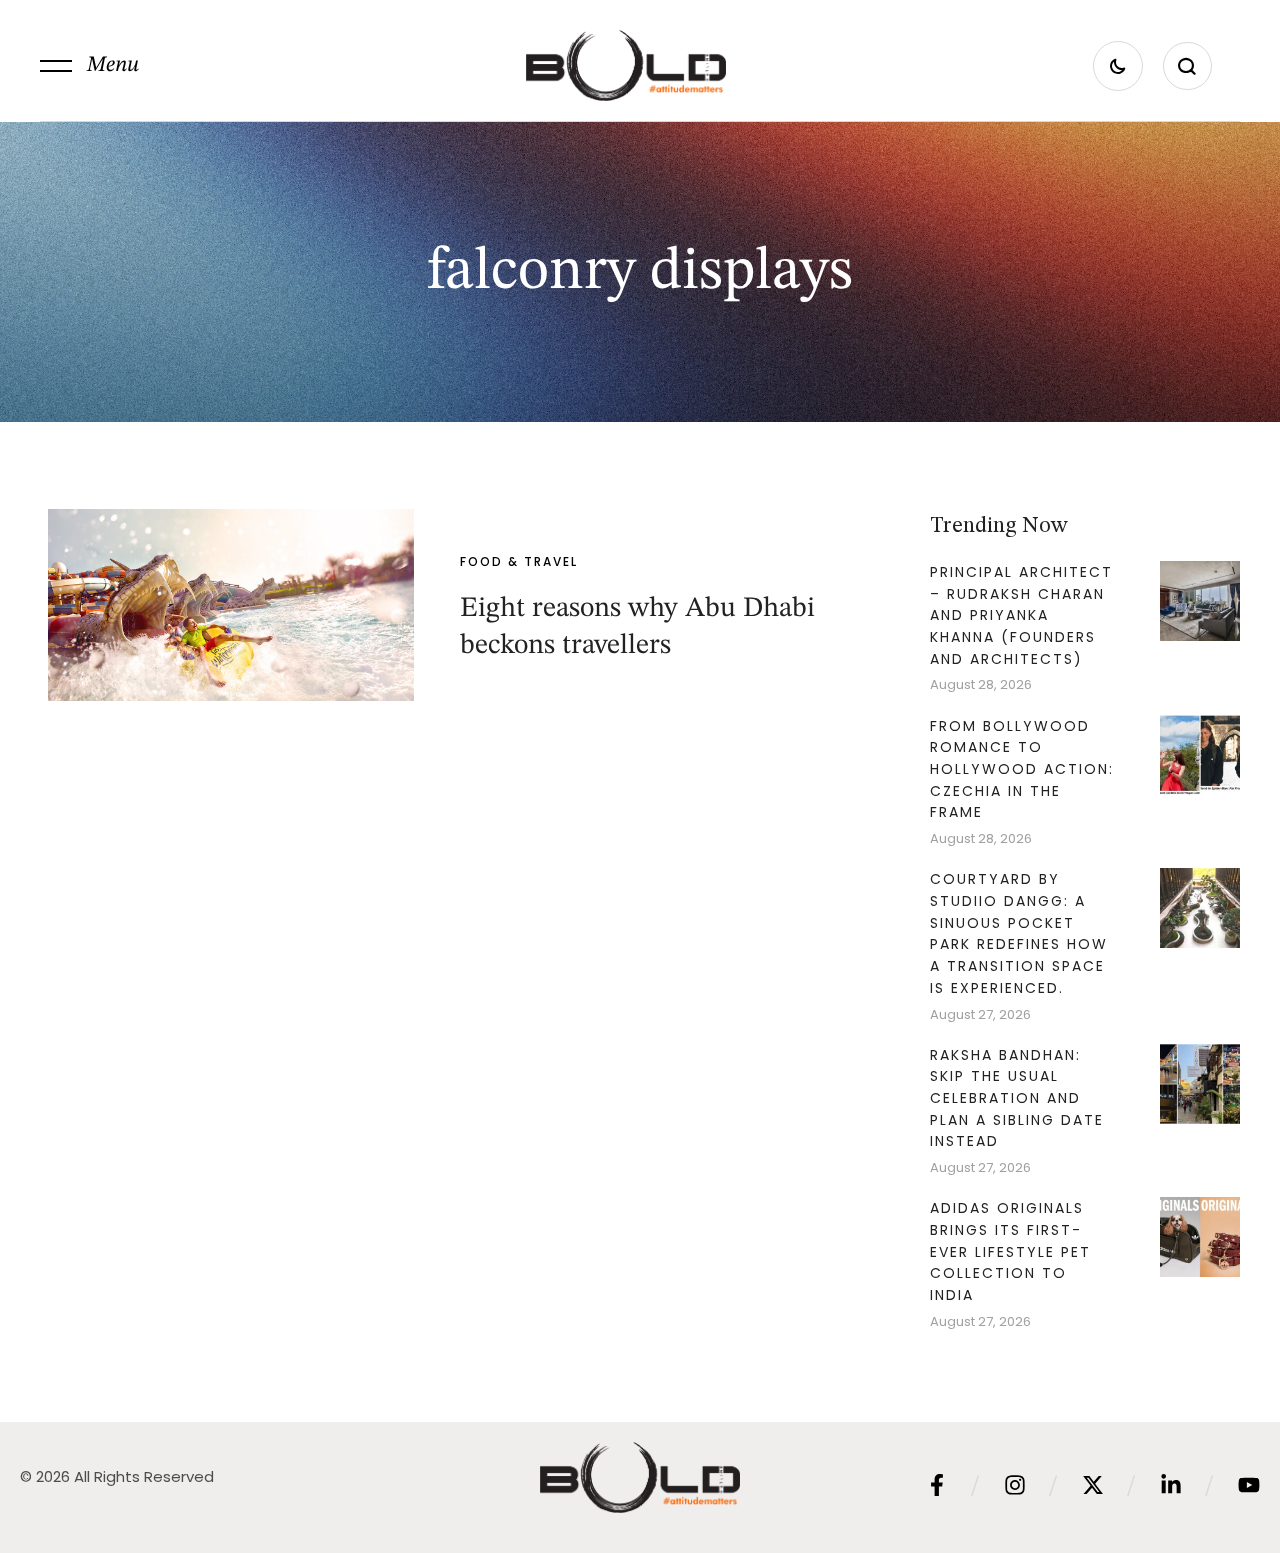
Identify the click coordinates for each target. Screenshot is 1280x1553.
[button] (89, 66)
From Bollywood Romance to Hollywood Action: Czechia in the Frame (1022, 769)
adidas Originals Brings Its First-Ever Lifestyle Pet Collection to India (1010, 1251)
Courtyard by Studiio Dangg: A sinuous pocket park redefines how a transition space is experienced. (1019, 933)
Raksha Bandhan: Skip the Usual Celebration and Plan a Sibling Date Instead (1017, 1098)
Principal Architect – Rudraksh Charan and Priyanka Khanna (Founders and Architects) (1021, 615)
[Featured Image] (231, 605)
